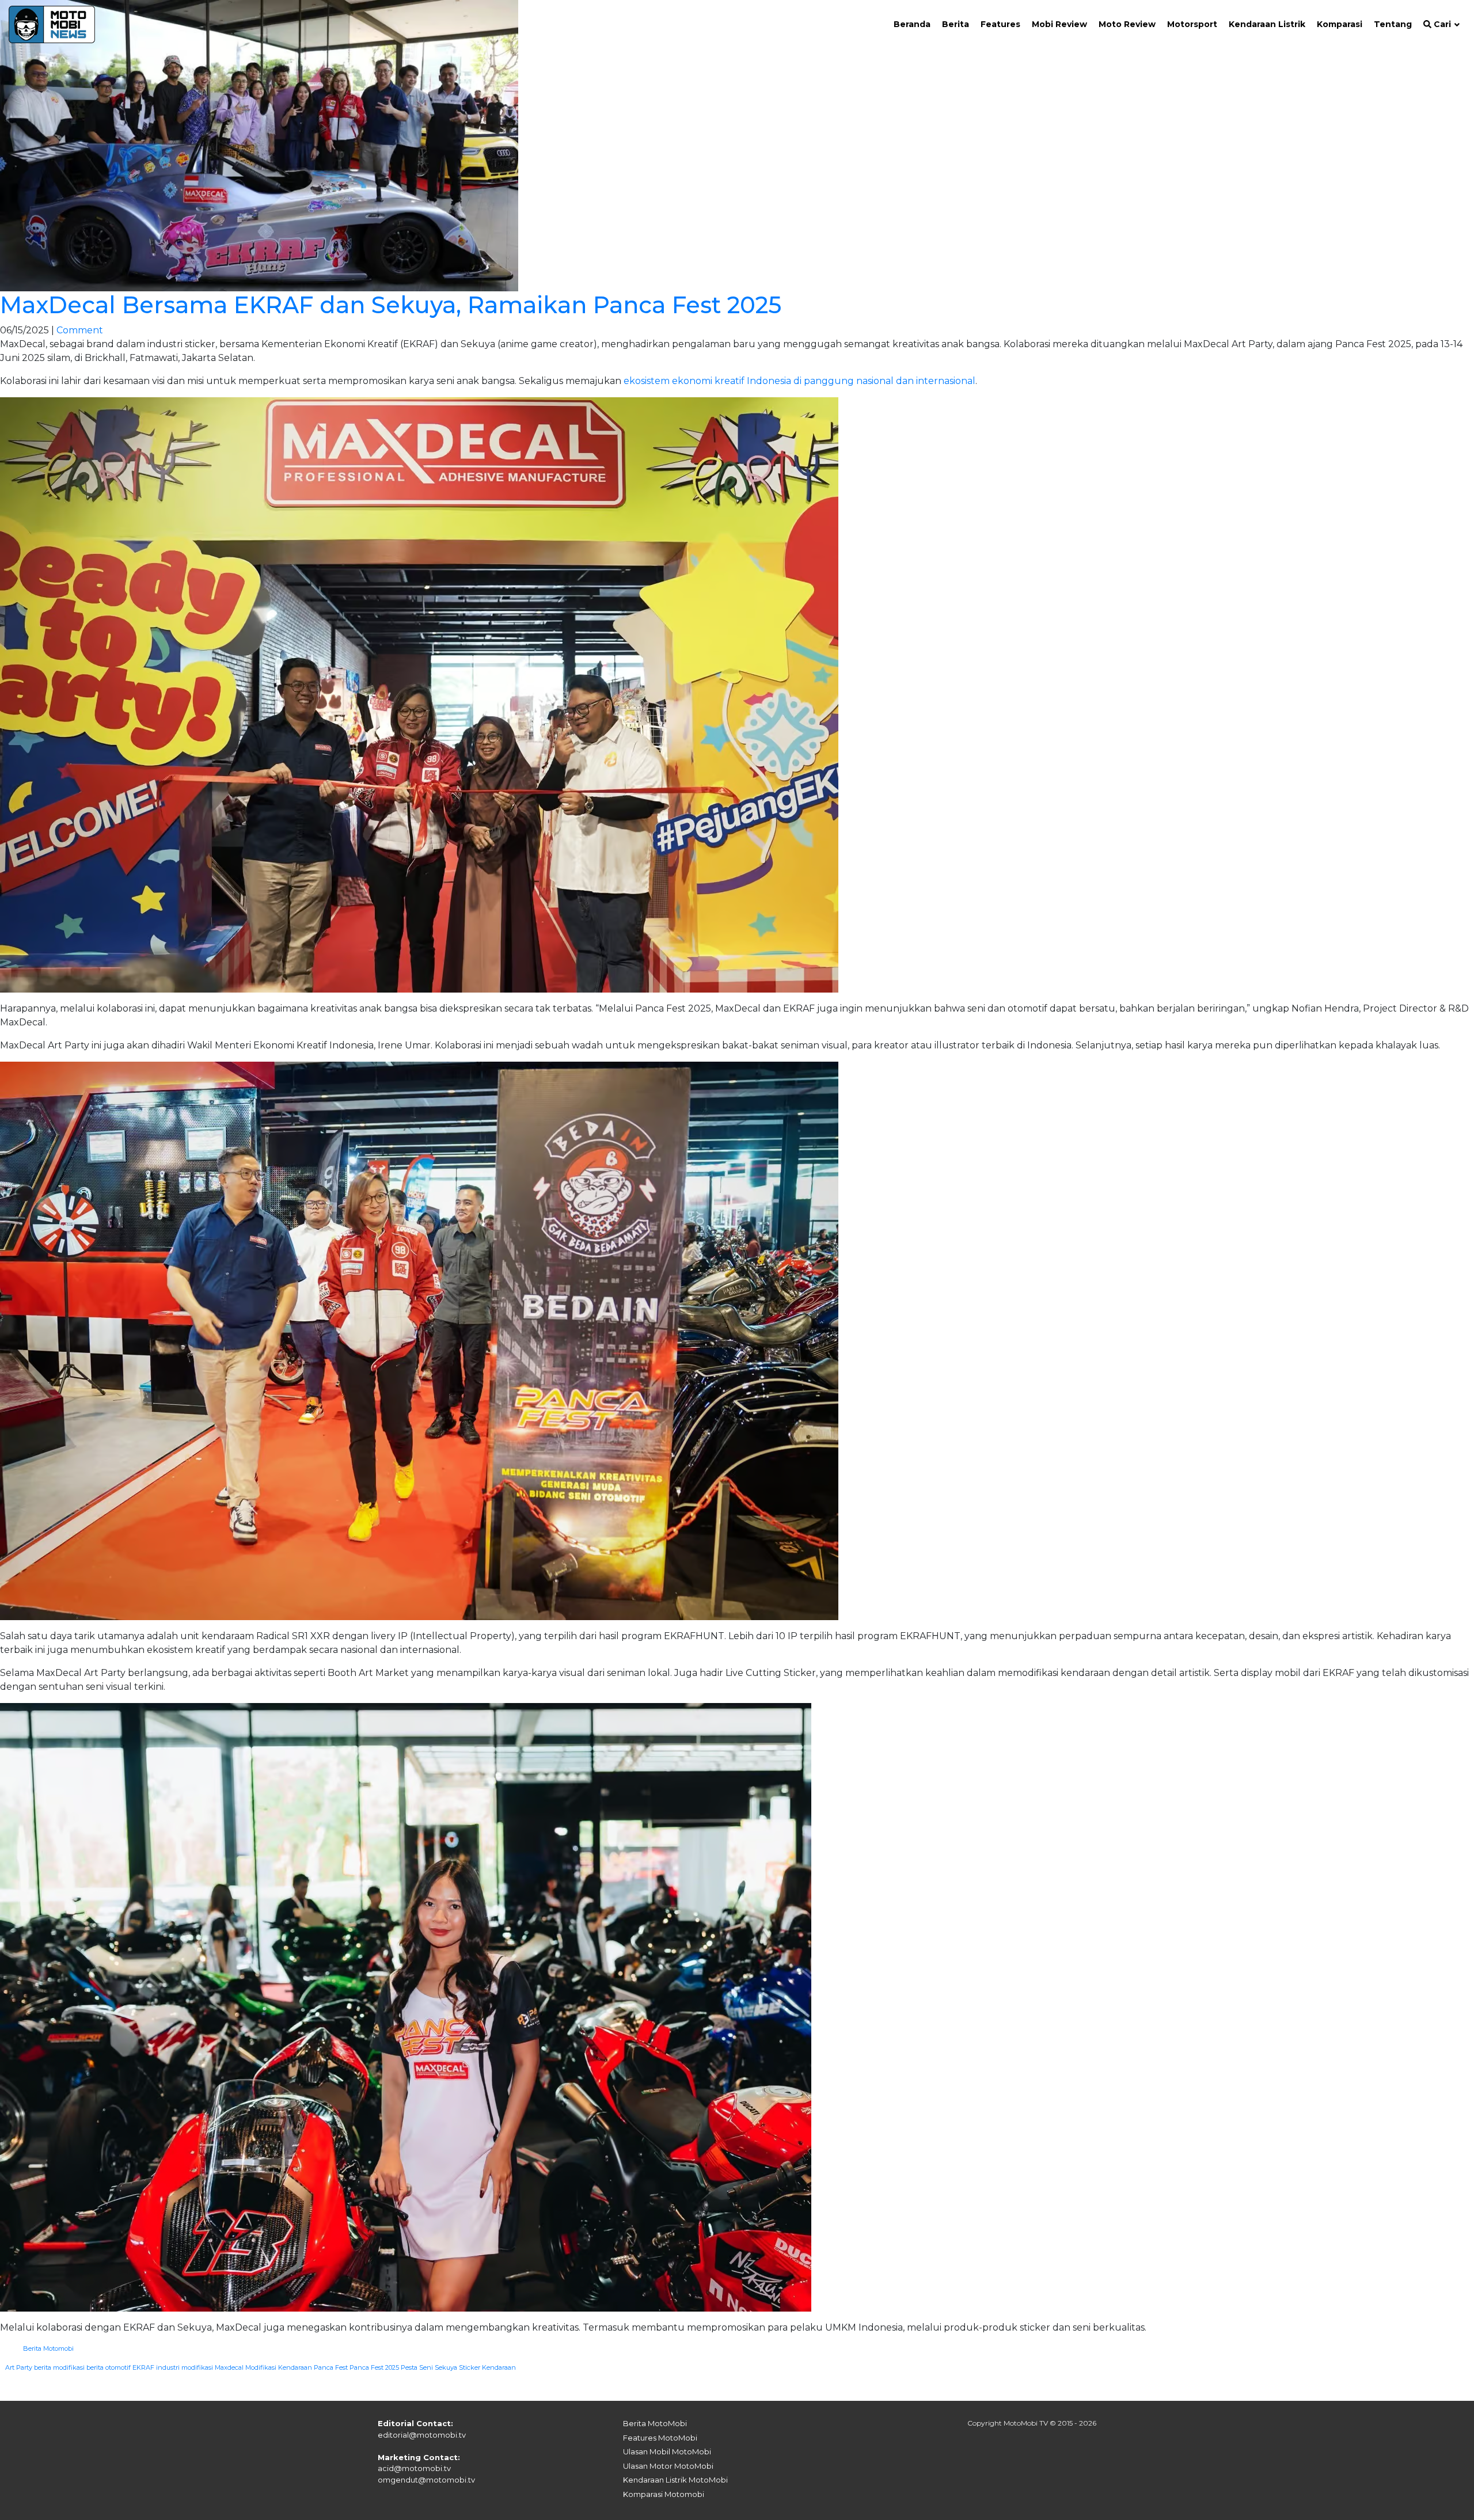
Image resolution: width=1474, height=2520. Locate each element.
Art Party (19, 2367)
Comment (80, 330)
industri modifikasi (185, 2367)
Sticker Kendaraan (487, 2367)
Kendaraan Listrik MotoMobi (675, 2480)
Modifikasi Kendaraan (279, 2367)
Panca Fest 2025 (374, 2367)
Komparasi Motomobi (664, 2494)
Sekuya (446, 2367)
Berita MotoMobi (655, 2423)
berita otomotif (109, 2367)
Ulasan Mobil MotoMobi (667, 2451)
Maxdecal (229, 2367)
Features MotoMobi (660, 2438)
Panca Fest (331, 2367)
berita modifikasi (59, 2367)
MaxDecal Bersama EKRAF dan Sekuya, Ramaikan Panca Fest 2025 (391, 305)
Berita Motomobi (48, 2348)
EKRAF (143, 2367)
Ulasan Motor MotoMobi (668, 2466)
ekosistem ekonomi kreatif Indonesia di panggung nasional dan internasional (799, 381)
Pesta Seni (417, 2367)
